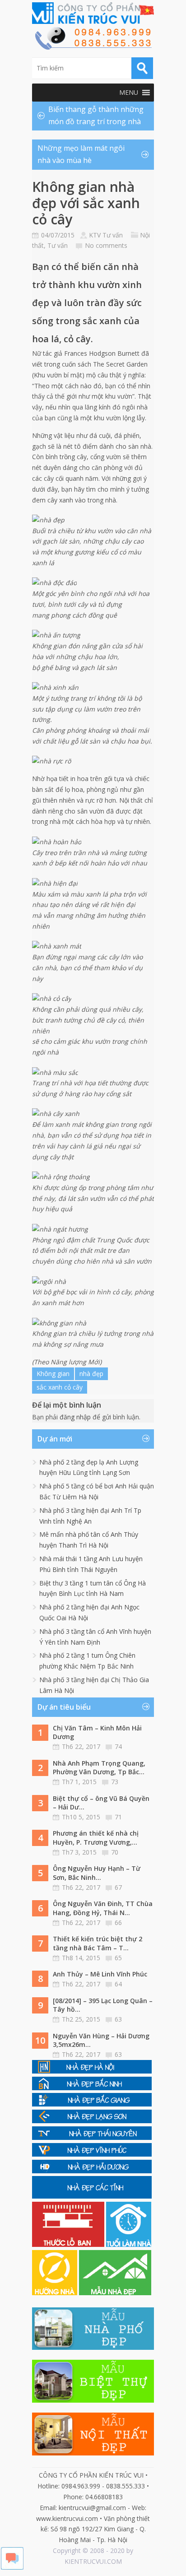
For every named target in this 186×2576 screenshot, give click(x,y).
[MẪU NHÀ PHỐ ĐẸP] (93, 2347)
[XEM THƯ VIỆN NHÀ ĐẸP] (115, 2293)
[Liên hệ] (93, 47)
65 (118, 1958)
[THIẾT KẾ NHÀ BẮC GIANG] (92, 2104)
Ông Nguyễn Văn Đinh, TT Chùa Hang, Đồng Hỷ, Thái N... (103, 1908)
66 (118, 1923)
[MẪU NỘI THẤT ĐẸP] (93, 2453)
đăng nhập (75, 1417)
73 (115, 1782)
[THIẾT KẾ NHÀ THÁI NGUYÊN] (92, 2137)
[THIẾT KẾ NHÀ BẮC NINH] (92, 2088)
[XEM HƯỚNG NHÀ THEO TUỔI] (56, 2293)
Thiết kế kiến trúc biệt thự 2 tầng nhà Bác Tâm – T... (98, 1943)
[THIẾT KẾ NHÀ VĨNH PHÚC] (92, 2154)
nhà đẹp (91, 1374)
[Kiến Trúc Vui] (93, 13)
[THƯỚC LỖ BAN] (69, 2244)
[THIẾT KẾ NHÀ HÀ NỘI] (92, 2071)
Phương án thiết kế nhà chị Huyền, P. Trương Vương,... (96, 1838)
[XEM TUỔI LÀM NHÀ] (129, 2244)
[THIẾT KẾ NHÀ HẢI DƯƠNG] (92, 2171)
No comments (106, 245)
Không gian (53, 1374)
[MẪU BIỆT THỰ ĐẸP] (93, 2400)
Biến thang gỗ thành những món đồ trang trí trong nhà (96, 115)
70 (115, 1852)
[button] (129, 93)
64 (118, 1984)
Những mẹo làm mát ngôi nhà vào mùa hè (81, 154)
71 (118, 1817)
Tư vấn (58, 245)
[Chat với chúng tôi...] (12, 2567)
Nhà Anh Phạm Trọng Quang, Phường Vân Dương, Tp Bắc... (99, 1768)
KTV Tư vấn (106, 235)
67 (118, 1887)
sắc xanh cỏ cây (60, 1387)
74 (118, 1746)
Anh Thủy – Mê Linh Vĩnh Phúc (100, 1974)
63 (118, 2019)
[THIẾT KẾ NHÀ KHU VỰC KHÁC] (92, 2196)
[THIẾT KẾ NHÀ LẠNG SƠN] (92, 2121)
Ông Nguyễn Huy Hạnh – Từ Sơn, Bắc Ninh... (97, 1873)
